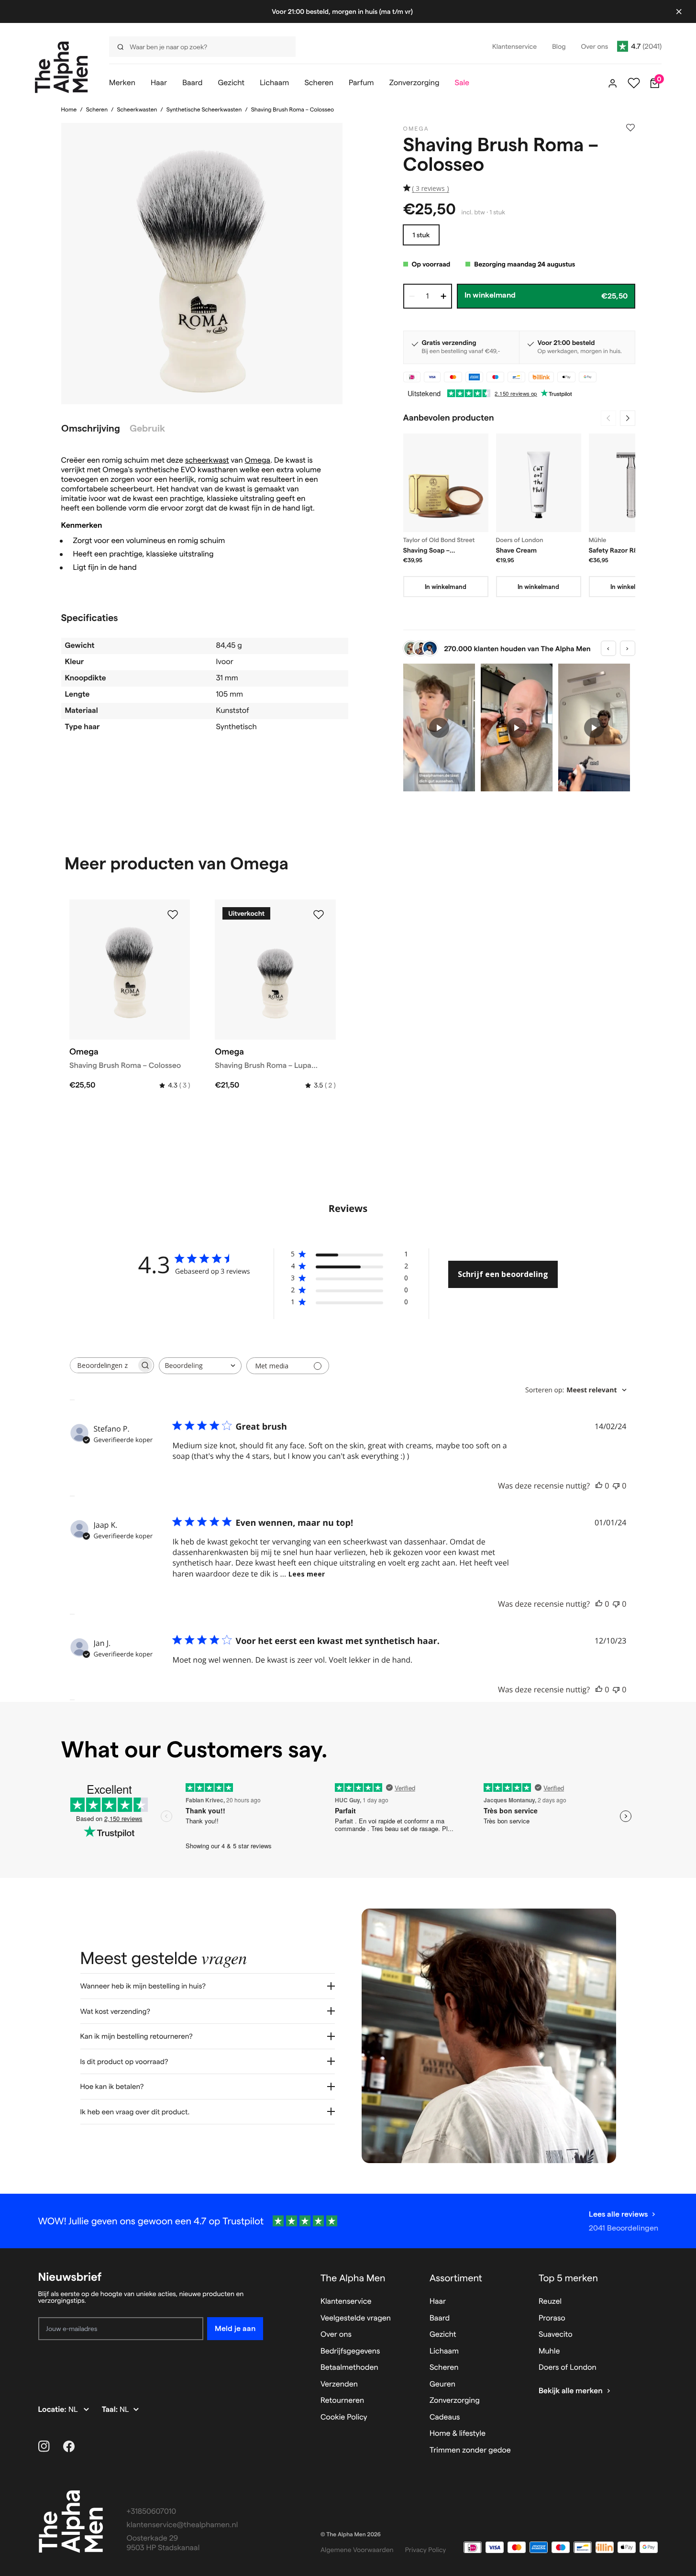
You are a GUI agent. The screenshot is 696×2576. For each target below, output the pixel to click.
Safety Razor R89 (615, 550)
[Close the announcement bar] (679, 11)
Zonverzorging (455, 2401)
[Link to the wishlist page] (634, 83)
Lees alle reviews (618, 2214)
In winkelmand (446, 587)
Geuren (442, 2384)
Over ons (336, 2335)
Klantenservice (346, 2302)
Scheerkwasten (137, 110)
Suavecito (556, 2335)
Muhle (549, 2351)
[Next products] (628, 418)
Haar (438, 2302)
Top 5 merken (568, 2278)
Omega (258, 461)
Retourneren (342, 2401)
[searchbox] (103, 1365)
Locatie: (53, 2410)
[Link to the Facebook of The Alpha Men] (69, 2446)
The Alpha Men (353, 2278)
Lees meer (307, 1574)
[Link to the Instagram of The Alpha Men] (44, 2446)
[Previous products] (608, 418)
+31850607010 (152, 2512)
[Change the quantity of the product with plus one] (443, 296)
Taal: (111, 2410)
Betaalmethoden (349, 2368)
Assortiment (456, 2278)
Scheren (97, 110)
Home (69, 110)
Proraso (552, 2318)
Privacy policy (426, 2550)
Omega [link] (416, 129)
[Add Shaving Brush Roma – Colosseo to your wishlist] (630, 128)
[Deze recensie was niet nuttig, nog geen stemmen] (616, 1486)
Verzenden (339, 2384)
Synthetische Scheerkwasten (204, 110)
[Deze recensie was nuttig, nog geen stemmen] (599, 1486)
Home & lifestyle (458, 2434)
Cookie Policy (344, 2417)
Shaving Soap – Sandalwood (426, 551)
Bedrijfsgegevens (350, 2351)
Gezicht (443, 2335)
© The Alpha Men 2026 (351, 2535)
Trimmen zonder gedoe (470, 2450)
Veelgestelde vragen (356, 2318)
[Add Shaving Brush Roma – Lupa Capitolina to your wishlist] (319, 915)
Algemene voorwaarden (357, 2550)
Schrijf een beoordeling (503, 1274)
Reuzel (550, 2302)
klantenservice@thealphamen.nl (182, 2525)
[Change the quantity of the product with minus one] (412, 296)
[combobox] (200, 1366)
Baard (440, 2318)
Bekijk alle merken (571, 2391)
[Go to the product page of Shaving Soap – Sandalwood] (446, 483)
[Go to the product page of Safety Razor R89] (631, 483)
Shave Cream (517, 550)
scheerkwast (207, 461)
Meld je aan (235, 2328)
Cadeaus (445, 2417)
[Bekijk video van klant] (439, 727)
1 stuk (421, 235)
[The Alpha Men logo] (61, 67)
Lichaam (444, 2351)
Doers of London (568, 2368)
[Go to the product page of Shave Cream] (539, 483)
